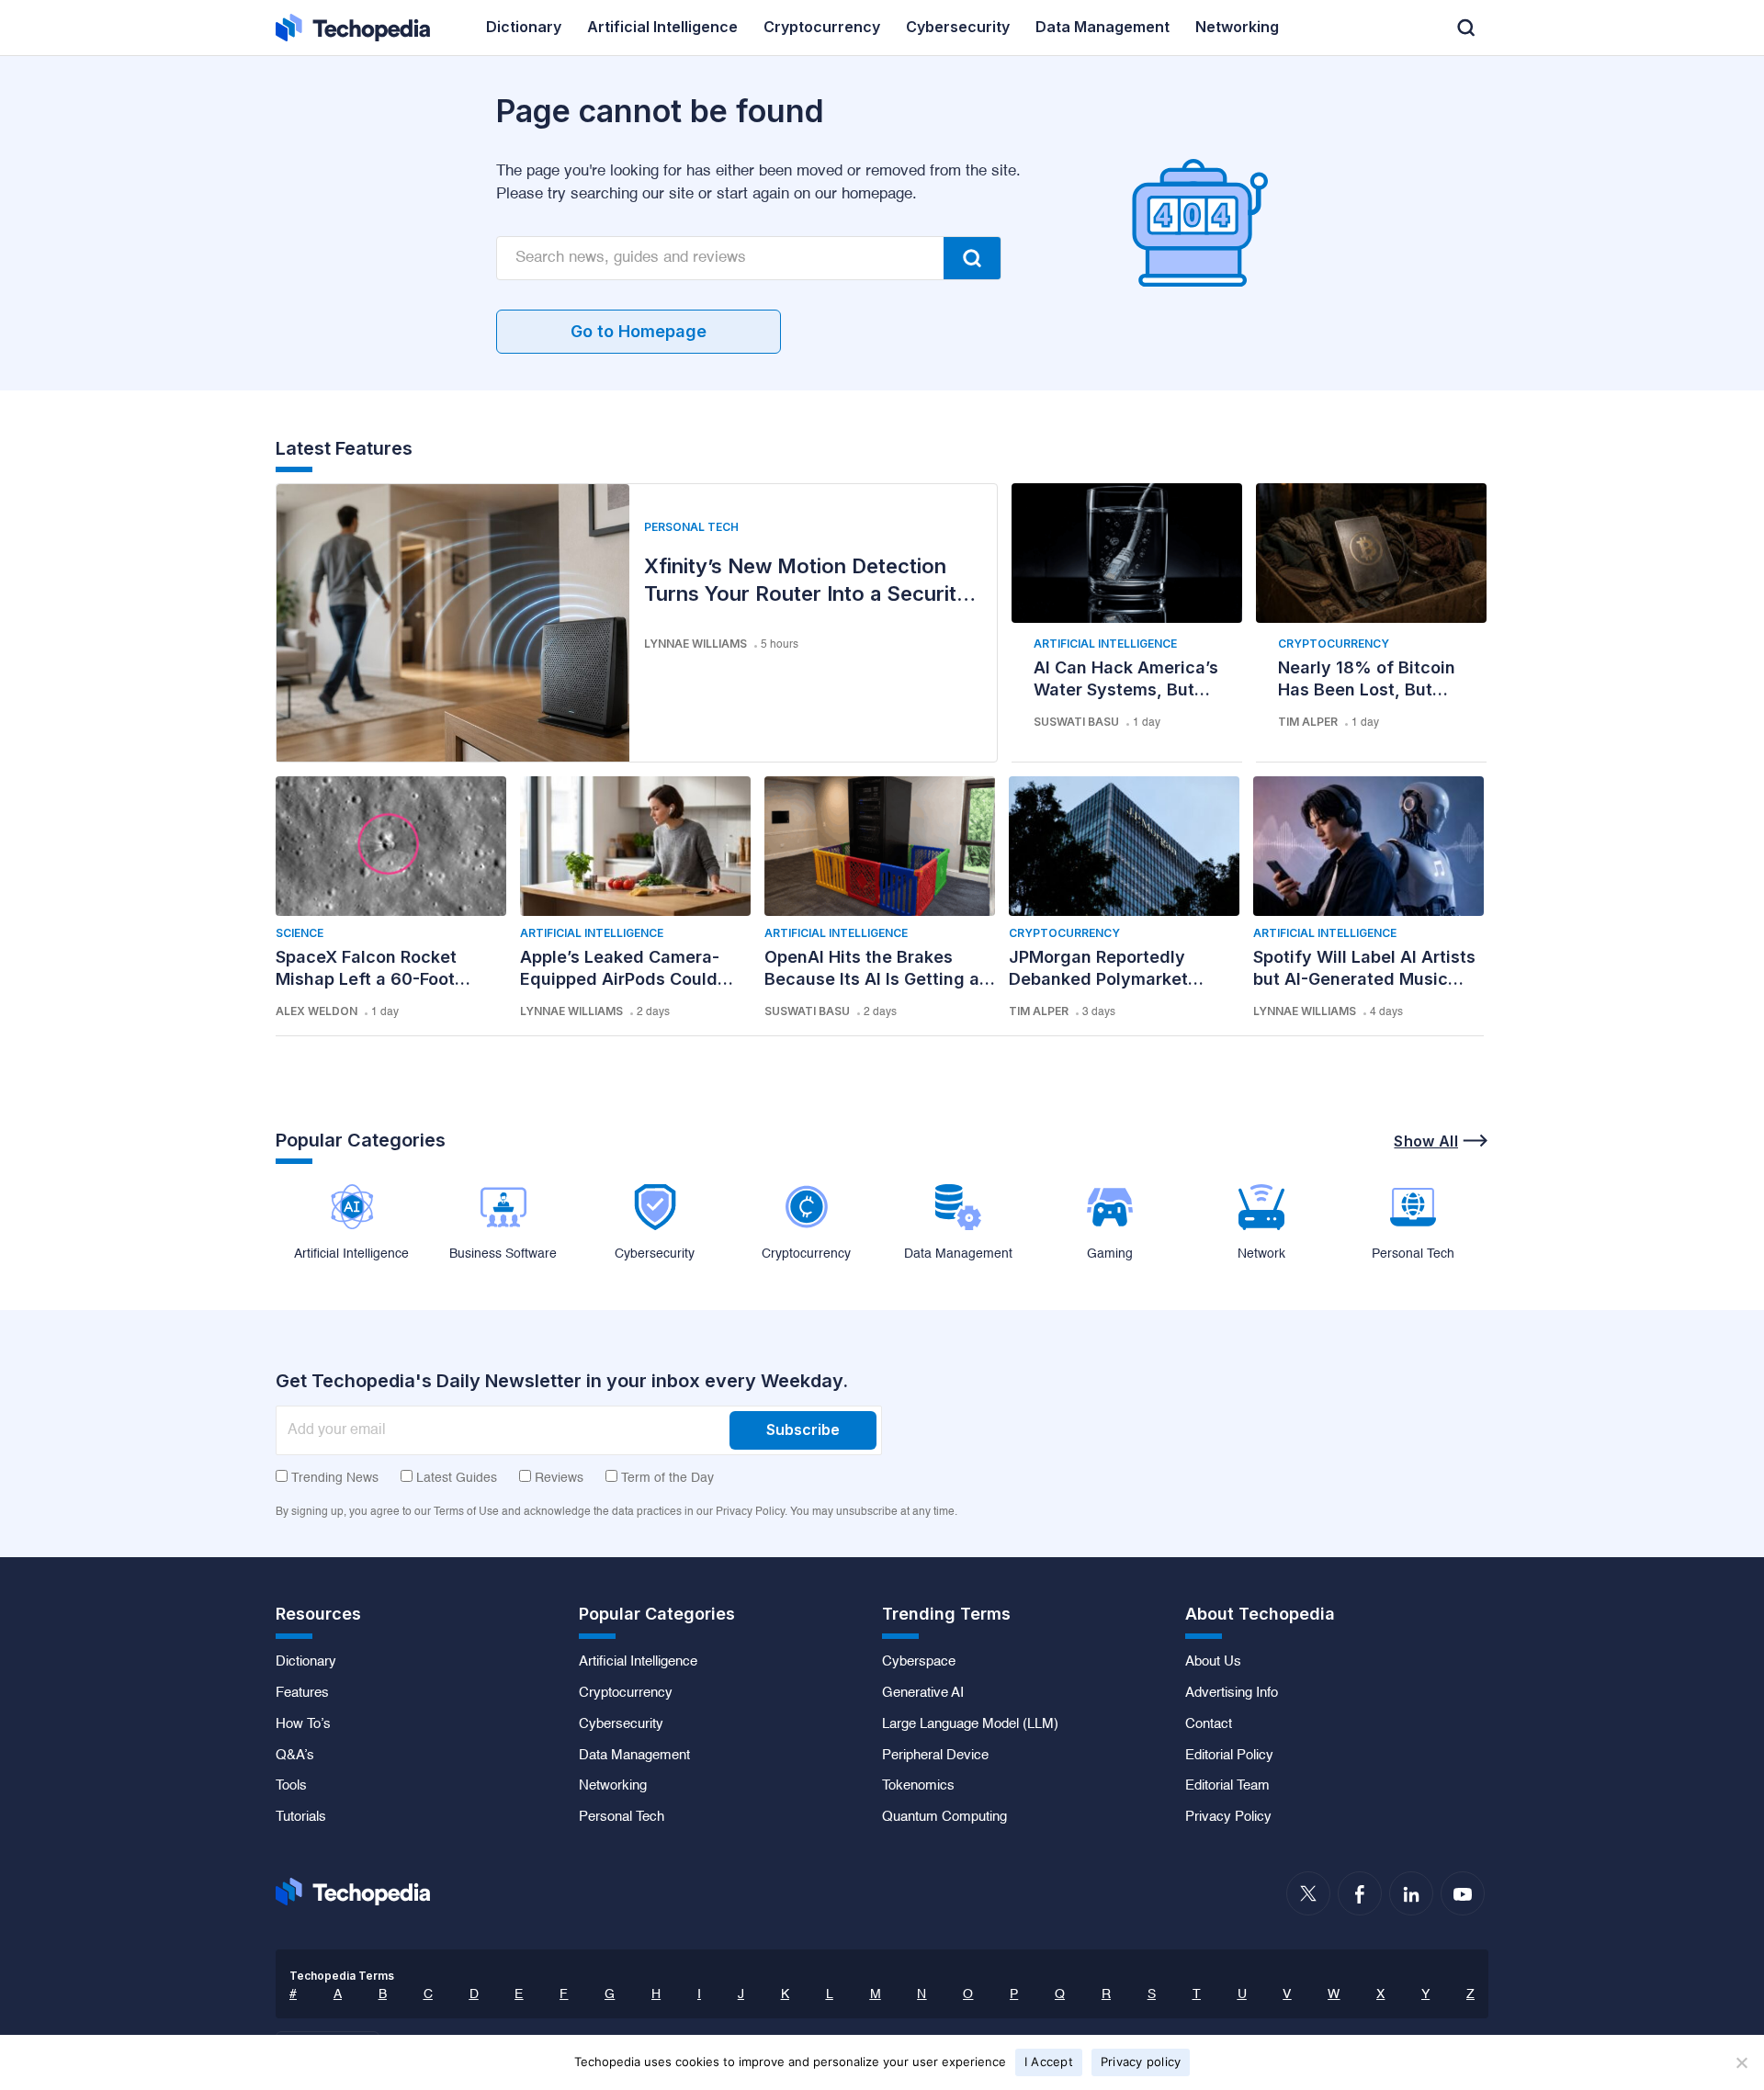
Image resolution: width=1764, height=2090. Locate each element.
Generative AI (923, 1693)
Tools (291, 1786)
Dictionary (306, 1662)
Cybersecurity (621, 1724)
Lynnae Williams (695, 644)
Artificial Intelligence (1105, 644)
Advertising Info (1232, 1693)
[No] (1741, 2062)
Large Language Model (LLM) (970, 1724)
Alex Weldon (317, 1011)
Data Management (634, 1756)
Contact (1209, 1724)
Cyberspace (919, 1662)
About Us (1213, 1662)
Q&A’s (295, 1756)
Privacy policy (1141, 2062)
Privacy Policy (1228, 1817)
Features (302, 1693)
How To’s (303, 1724)
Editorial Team (1227, 1786)
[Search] (972, 258)
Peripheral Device (935, 1756)
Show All (1426, 1141)
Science (300, 933)
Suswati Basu (1076, 722)
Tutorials (301, 1817)
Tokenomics (918, 1786)
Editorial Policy (1229, 1756)
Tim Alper (1308, 722)
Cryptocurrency (1334, 644)
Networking (613, 1786)
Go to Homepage (639, 331)
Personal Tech (691, 527)
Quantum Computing (944, 1817)
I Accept (1049, 2062)
